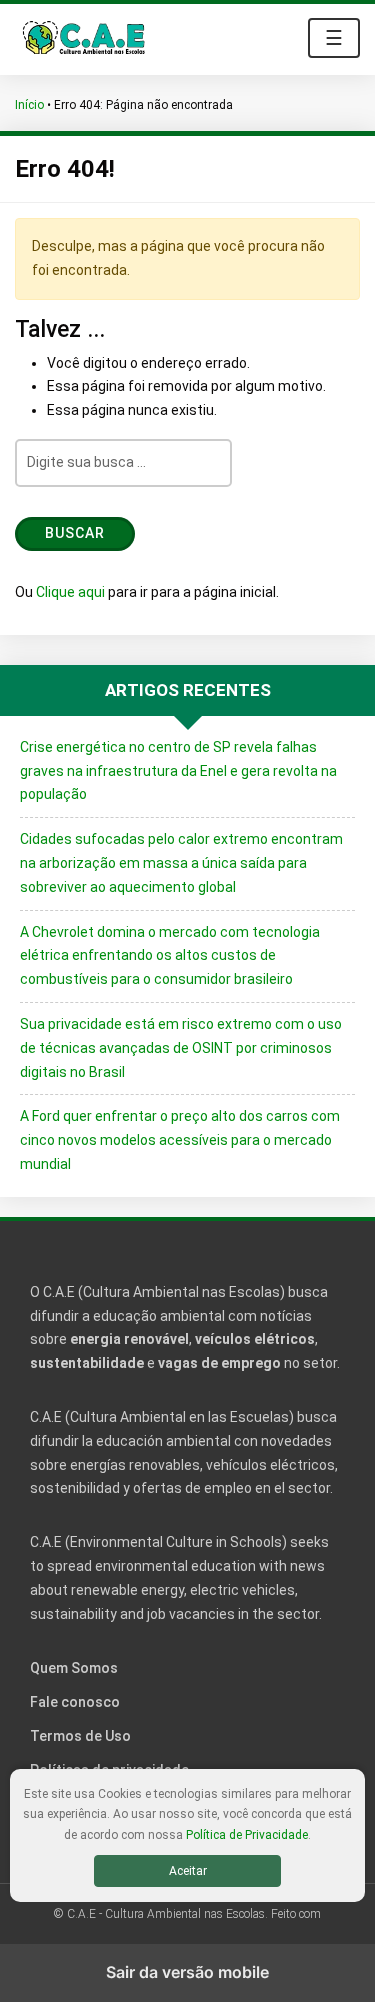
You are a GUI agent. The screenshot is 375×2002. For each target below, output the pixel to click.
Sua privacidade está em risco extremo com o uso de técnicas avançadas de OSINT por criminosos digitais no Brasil (181, 1048)
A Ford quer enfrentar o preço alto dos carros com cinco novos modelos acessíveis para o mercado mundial (180, 1140)
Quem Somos (74, 1668)
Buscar (75, 533)
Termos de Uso (80, 1736)
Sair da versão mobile (187, 1972)
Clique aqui (70, 592)
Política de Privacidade (247, 1835)
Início (29, 105)
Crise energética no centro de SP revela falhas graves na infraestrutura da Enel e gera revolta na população (178, 771)
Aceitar (188, 1871)
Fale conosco (75, 1702)
